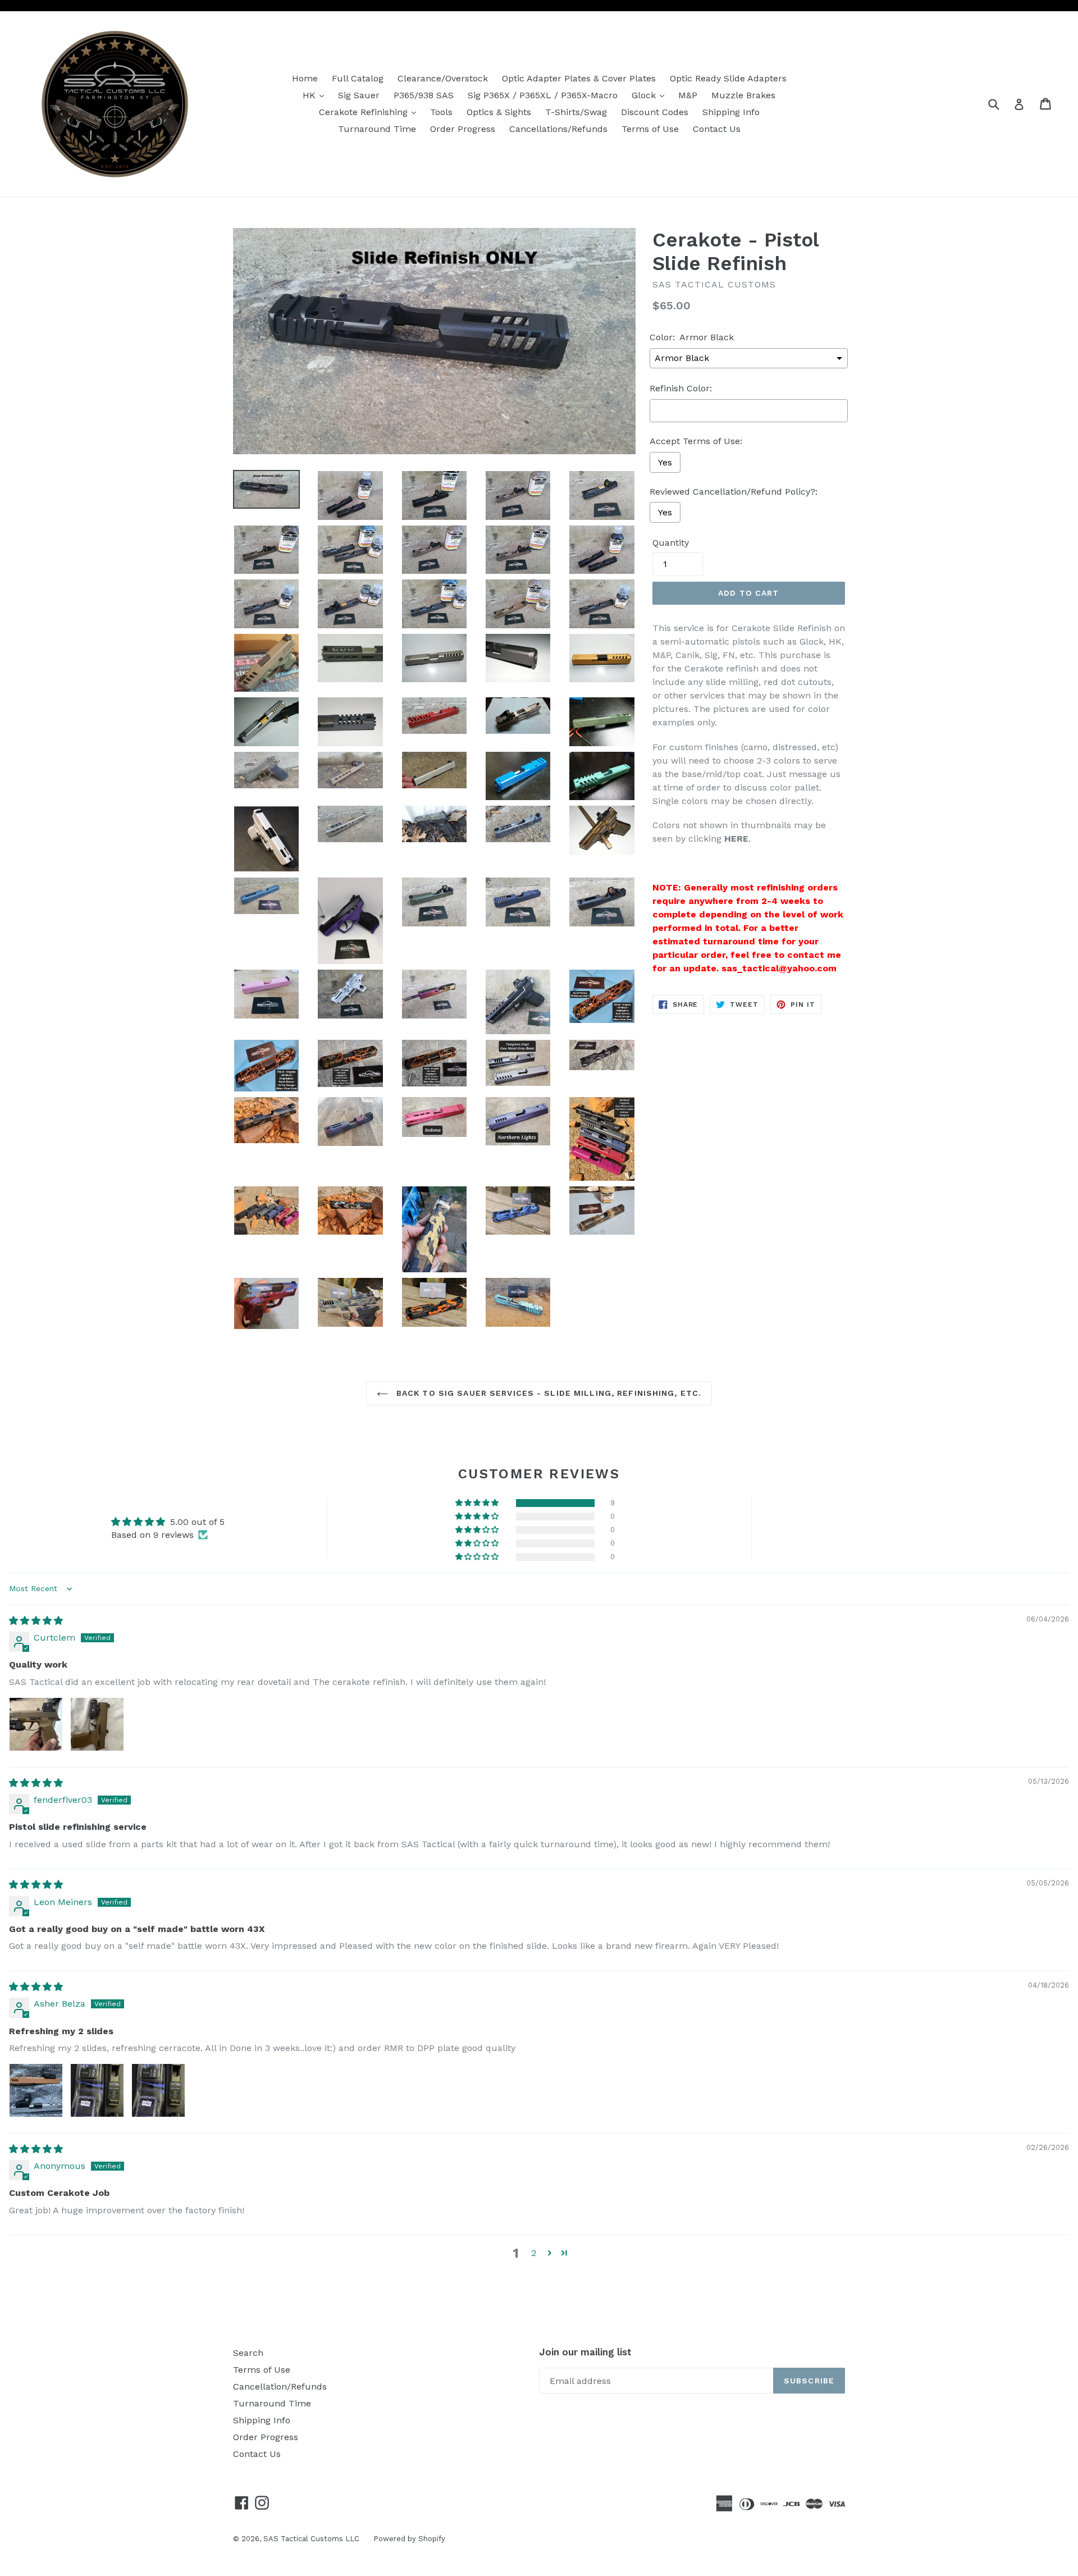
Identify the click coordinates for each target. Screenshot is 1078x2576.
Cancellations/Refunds (558, 129)
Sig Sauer (359, 95)
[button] (478, 1503)
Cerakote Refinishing (370, 112)
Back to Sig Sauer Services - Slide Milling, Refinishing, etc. (547, 1393)
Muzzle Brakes (743, 95)
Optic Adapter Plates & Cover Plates (579, 78)
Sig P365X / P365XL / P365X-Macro (543, 95)
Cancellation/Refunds (280, 2387)
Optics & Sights (499, 112)
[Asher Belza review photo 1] (36, 2090)
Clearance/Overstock (443, 78)
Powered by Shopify (409, 2539)
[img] (36, 1621)
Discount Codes (655, 112)
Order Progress (463, 129)
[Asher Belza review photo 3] (158, 2090)
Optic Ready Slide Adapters (728, 78)
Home (305, 78)
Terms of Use (650, 129)
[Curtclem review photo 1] (36, 1724)
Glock (651, 95)
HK (316, 95)
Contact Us (717, 129)
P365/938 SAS (424, 95)
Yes (665, 462)
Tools (441, 112)
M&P (688, 95)
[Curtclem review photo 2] (97, 1724)
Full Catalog (358, 78)
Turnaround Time (377, 129)
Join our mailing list (585, 2352)
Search (248, 2353)
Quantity (671, 543)
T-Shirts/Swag (576, 112)
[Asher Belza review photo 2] (97, 2090)
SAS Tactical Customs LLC (311, 2539)
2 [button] (534, 2253)
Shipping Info (731, 112)
